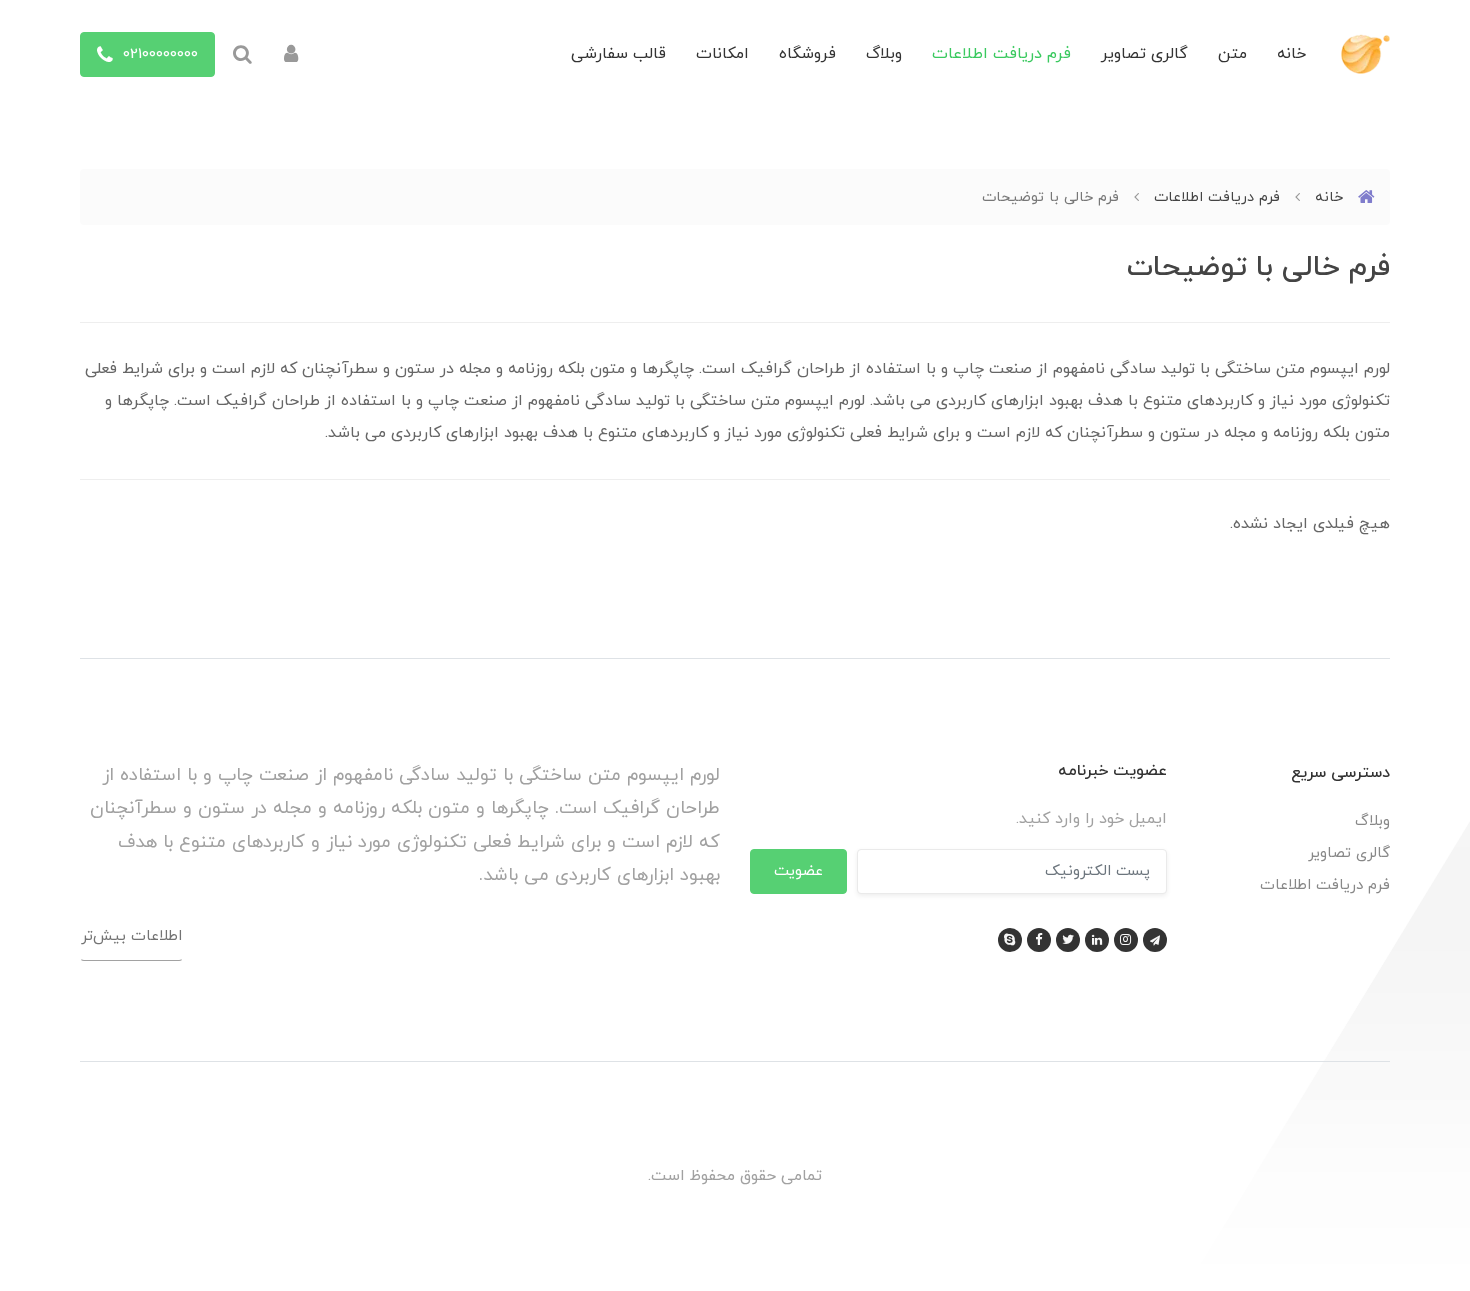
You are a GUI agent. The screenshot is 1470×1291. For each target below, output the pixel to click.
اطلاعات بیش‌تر (131, 936)
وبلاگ (884, 54)
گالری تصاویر (1144, 54)
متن (1232, 54)
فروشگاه (807, 54)
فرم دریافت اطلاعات (1001, 54)
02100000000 (158, 54)
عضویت (798, 871)
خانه (1291, 54)
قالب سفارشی (618, 54)
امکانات (722, 54)
